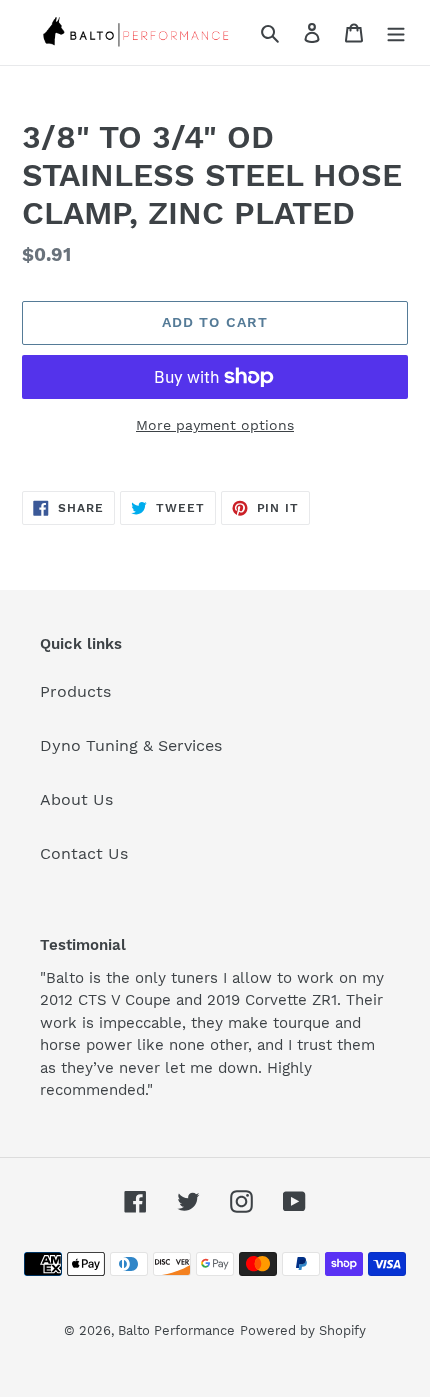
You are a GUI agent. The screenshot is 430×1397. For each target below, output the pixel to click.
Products (75, 691)
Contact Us (84, 853)
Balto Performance (176, 1330)
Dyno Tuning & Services (131, 745)
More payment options (215, 425)
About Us (76, 799)
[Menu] (396, 32)
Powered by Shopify (303, 1330)
